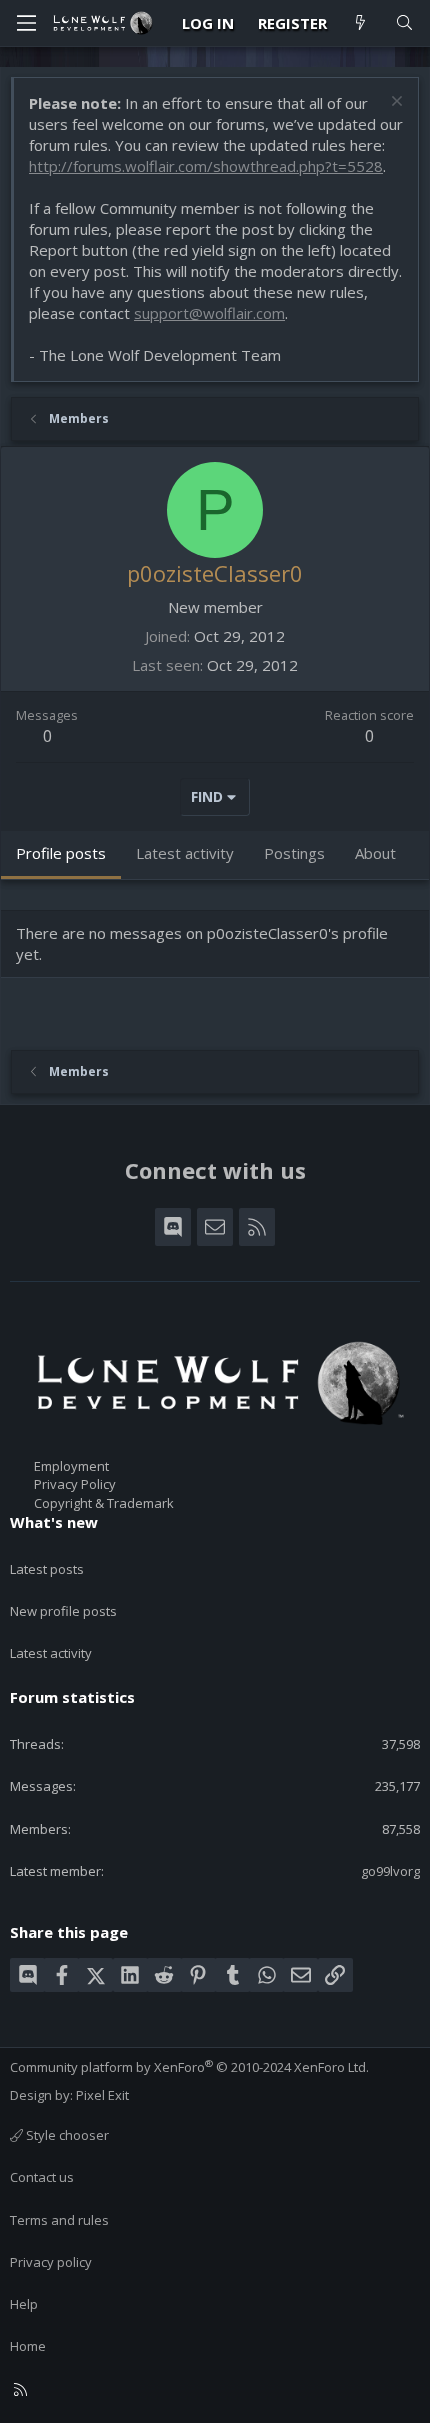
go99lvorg (390, 1871)
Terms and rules (59, 2220)
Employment (71, 1466)
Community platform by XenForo (189, 2067)
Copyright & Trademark (104, 1503)
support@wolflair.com (209, 313)
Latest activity (51, 1653)
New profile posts (63, 1611)
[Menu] (26, 23)
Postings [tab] (294, 853)
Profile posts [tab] (61, 853)
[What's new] (360, 23)
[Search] (404, 23)
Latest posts (47, 1569)
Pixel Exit (102, 2095)
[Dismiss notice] (394, 103)
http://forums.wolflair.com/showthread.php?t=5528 (206, 166)
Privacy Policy (75, 1484)
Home (28, 2346)
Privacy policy (51, 2262)
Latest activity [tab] (185, 853)
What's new (54, 1522)
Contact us (42, 2177)
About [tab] (375, 853)
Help (24, 2304)
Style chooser (66, 2135)
